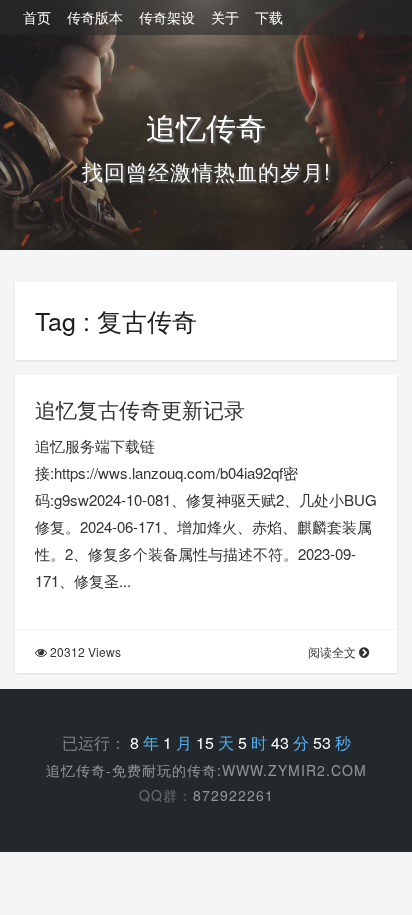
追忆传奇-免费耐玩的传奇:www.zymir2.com (206, 770)
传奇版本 (95, 17)
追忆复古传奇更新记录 (140, 409)
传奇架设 (167, 17)
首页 (37, 17)
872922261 (233, 795)
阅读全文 (333, 651)
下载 (269, 17)
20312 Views (84, 651)
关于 (225, 17)
